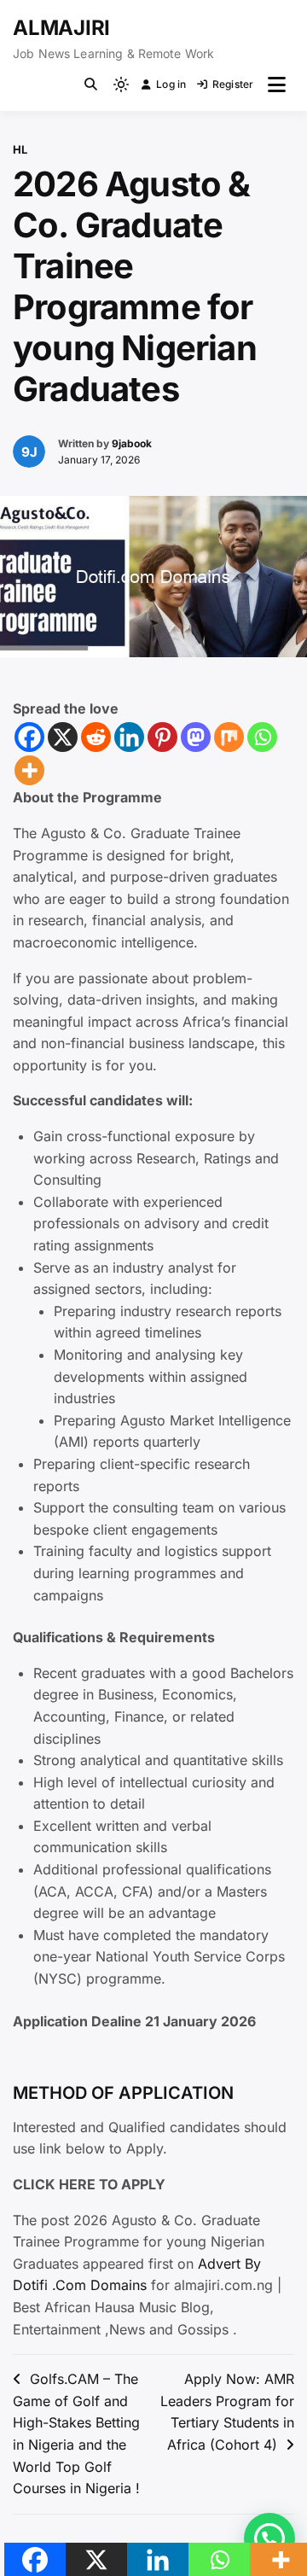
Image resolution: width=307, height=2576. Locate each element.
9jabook (132, 443)
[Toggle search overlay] (91, 85)
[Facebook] (29, 737)
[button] (269, 2538)
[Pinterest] (162, 737)
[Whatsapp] (262, 737)
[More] (29, 770)
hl (20, 149)
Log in (171, 84)
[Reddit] (96, 737)
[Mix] (229, 737)
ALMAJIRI (61, 28)
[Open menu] (277, 85)
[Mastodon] (196, 737)
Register (233, 84)
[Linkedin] (129, 737)
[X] (63, 737)
